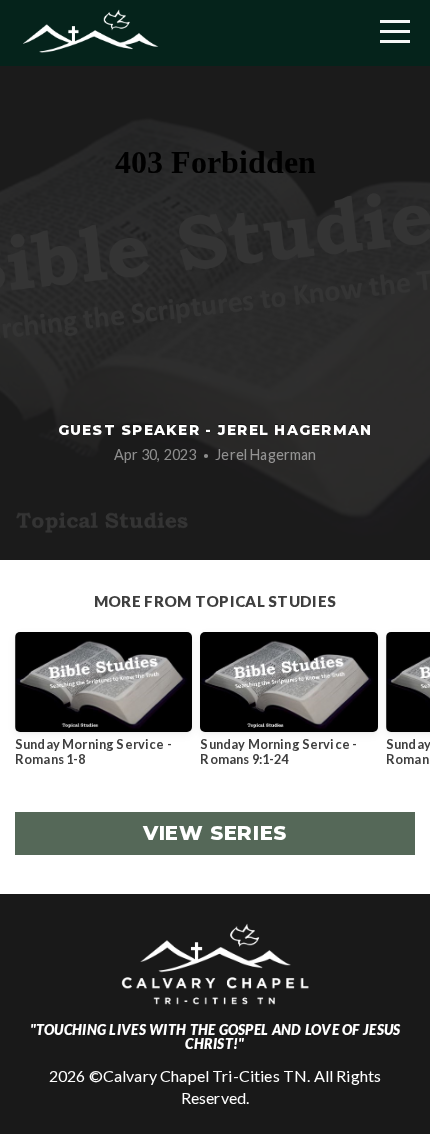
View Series (215, 833)
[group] (103, 707)
